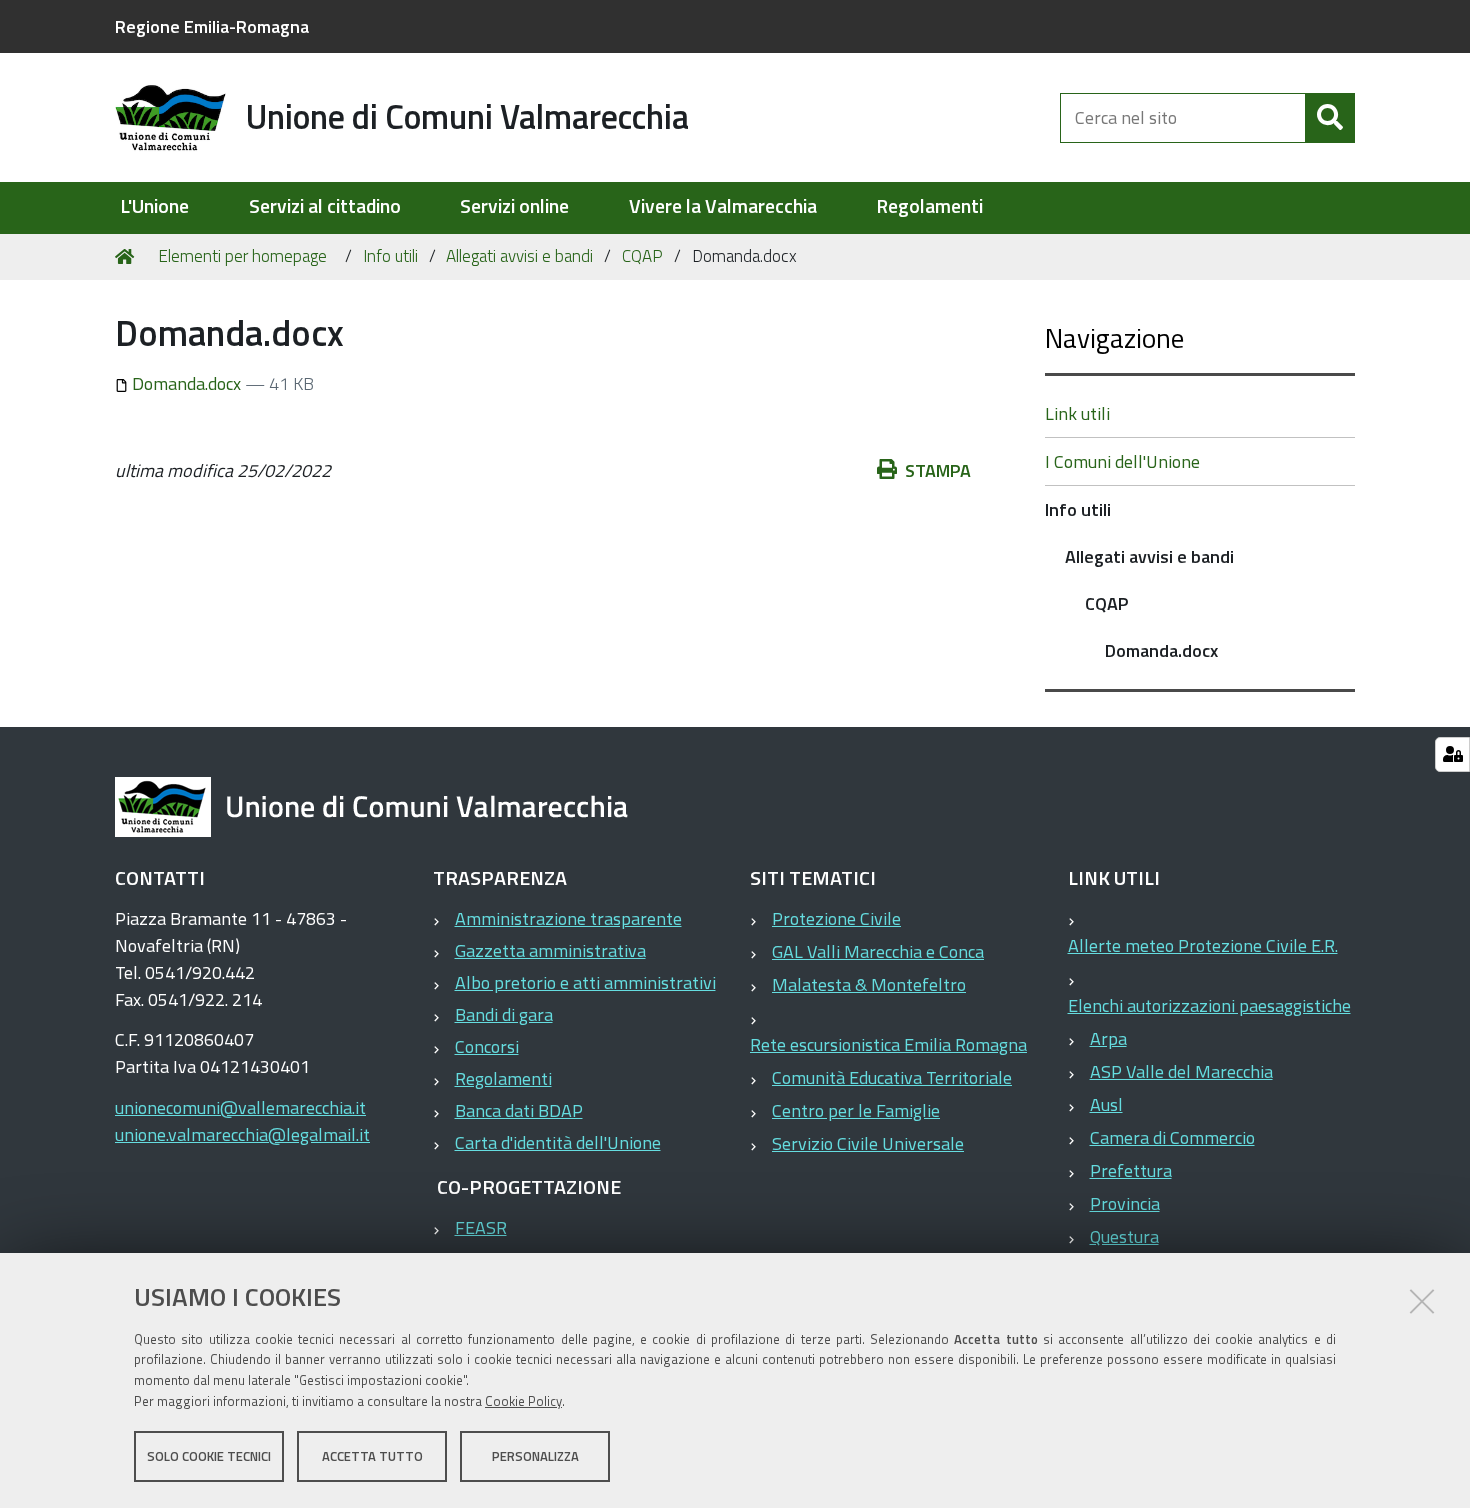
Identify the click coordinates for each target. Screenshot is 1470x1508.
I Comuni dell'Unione (1122, 461)
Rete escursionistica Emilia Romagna (888, 1044)
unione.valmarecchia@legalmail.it (242, 1134)
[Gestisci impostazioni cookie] (1452, 754)
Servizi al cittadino (325, 206)
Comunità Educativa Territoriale (892, 1077)
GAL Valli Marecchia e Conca (878, 951)
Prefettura (1131, 1170)
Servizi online (514, 206)
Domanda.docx (186, 383)
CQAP (642, 256)
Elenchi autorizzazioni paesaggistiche (1209, 1005)
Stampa (938, 470)
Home (128, 257)
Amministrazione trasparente (568, 918)
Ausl (1106, 1104)
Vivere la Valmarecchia (723, 206)
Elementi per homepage (242, 256)
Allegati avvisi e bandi (519, 256)
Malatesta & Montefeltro (869, 984)
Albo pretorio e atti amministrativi (585, 982)
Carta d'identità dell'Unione (558, 1142)
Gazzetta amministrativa (550, 950)
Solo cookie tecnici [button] (209, 1456)
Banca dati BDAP (519, 1110)
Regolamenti (929, 206)
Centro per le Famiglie (856, 1110)
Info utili (390, 256)
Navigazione (1114, 337)
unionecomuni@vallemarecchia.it (240, 1107)
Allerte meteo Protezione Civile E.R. (1203, 945)
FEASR (481, 1227)
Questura (1124, 1236)
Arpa (1108, 1038)
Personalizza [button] (535, 1456)
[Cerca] (1330, 118)
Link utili (1077, 413)
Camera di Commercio (1172, 1137)
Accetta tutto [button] (372, 1456)
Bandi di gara (504, 1014)
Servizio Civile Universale (868, 1143)
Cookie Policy (523, 1401)
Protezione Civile (836, 918)
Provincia (1125, 1203)
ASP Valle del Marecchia (1181, 1071)
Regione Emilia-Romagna (212, 26)
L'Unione (154, 206)
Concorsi (487, 1046)
